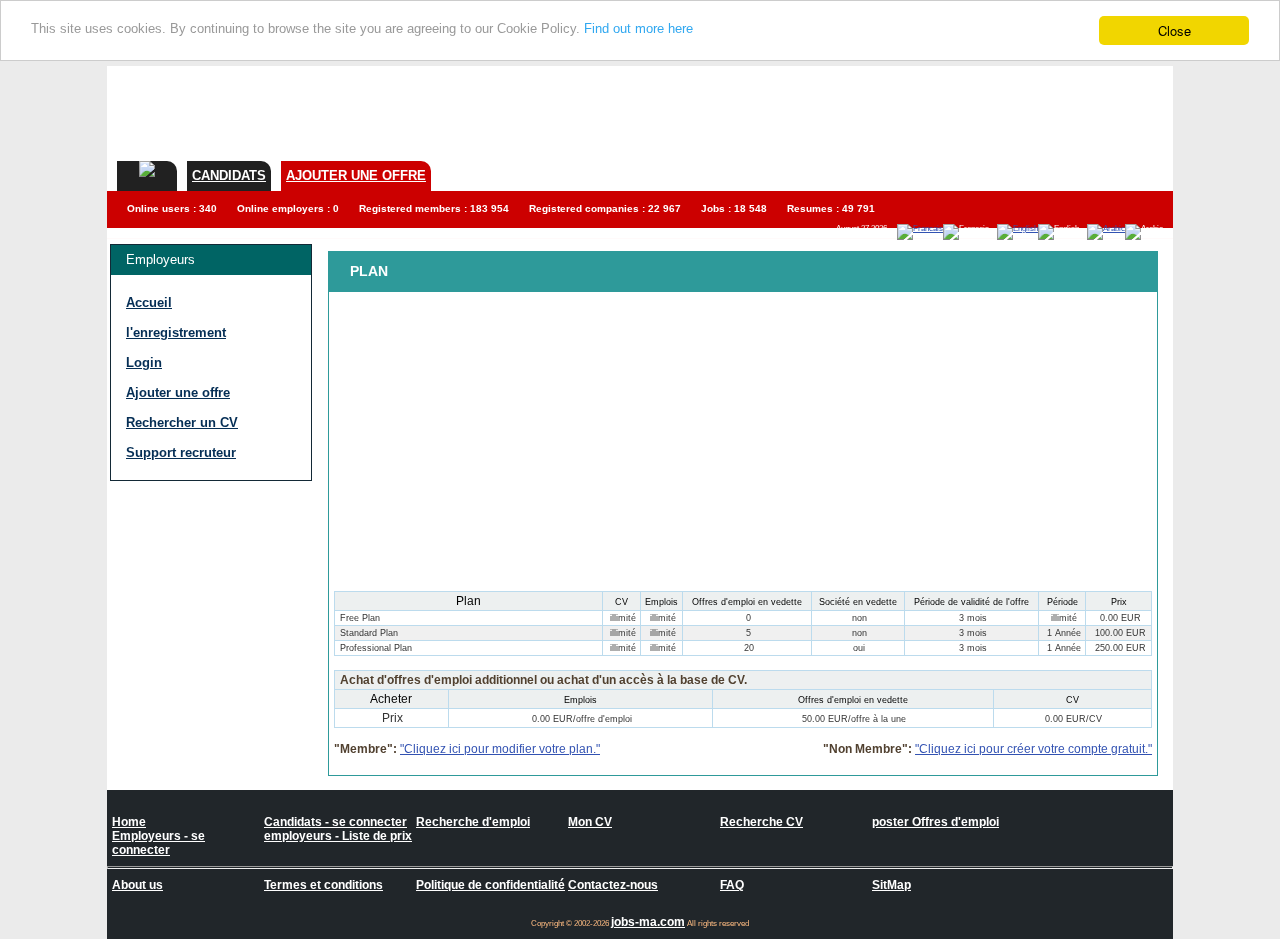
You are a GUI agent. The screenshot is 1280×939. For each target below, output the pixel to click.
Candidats (229, 175)
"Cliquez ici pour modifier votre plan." (500, 749)
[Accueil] (147, 169)
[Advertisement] (809, 111)
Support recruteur (181, 452)
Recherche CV (761, 822)
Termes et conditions (323, 885)
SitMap (891, 885)
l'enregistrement (176, 332)
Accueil (149, 302)
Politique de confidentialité (490, 885)
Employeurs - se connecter (158, 843)
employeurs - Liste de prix (338, 836)
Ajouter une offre (356, 175)
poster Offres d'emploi (935, 822)
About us (137, 885)
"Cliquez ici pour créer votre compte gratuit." (1033, 749)
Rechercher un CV (182, 422)
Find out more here (638, 29)
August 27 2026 (861, 228)
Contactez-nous (613, 885)
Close (1174, 30)
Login (144, 362)
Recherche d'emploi (473, 822)
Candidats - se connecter (335, 822)
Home (129, 822)
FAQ (732, 885)
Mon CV (590, 822)
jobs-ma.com (648, 922)
